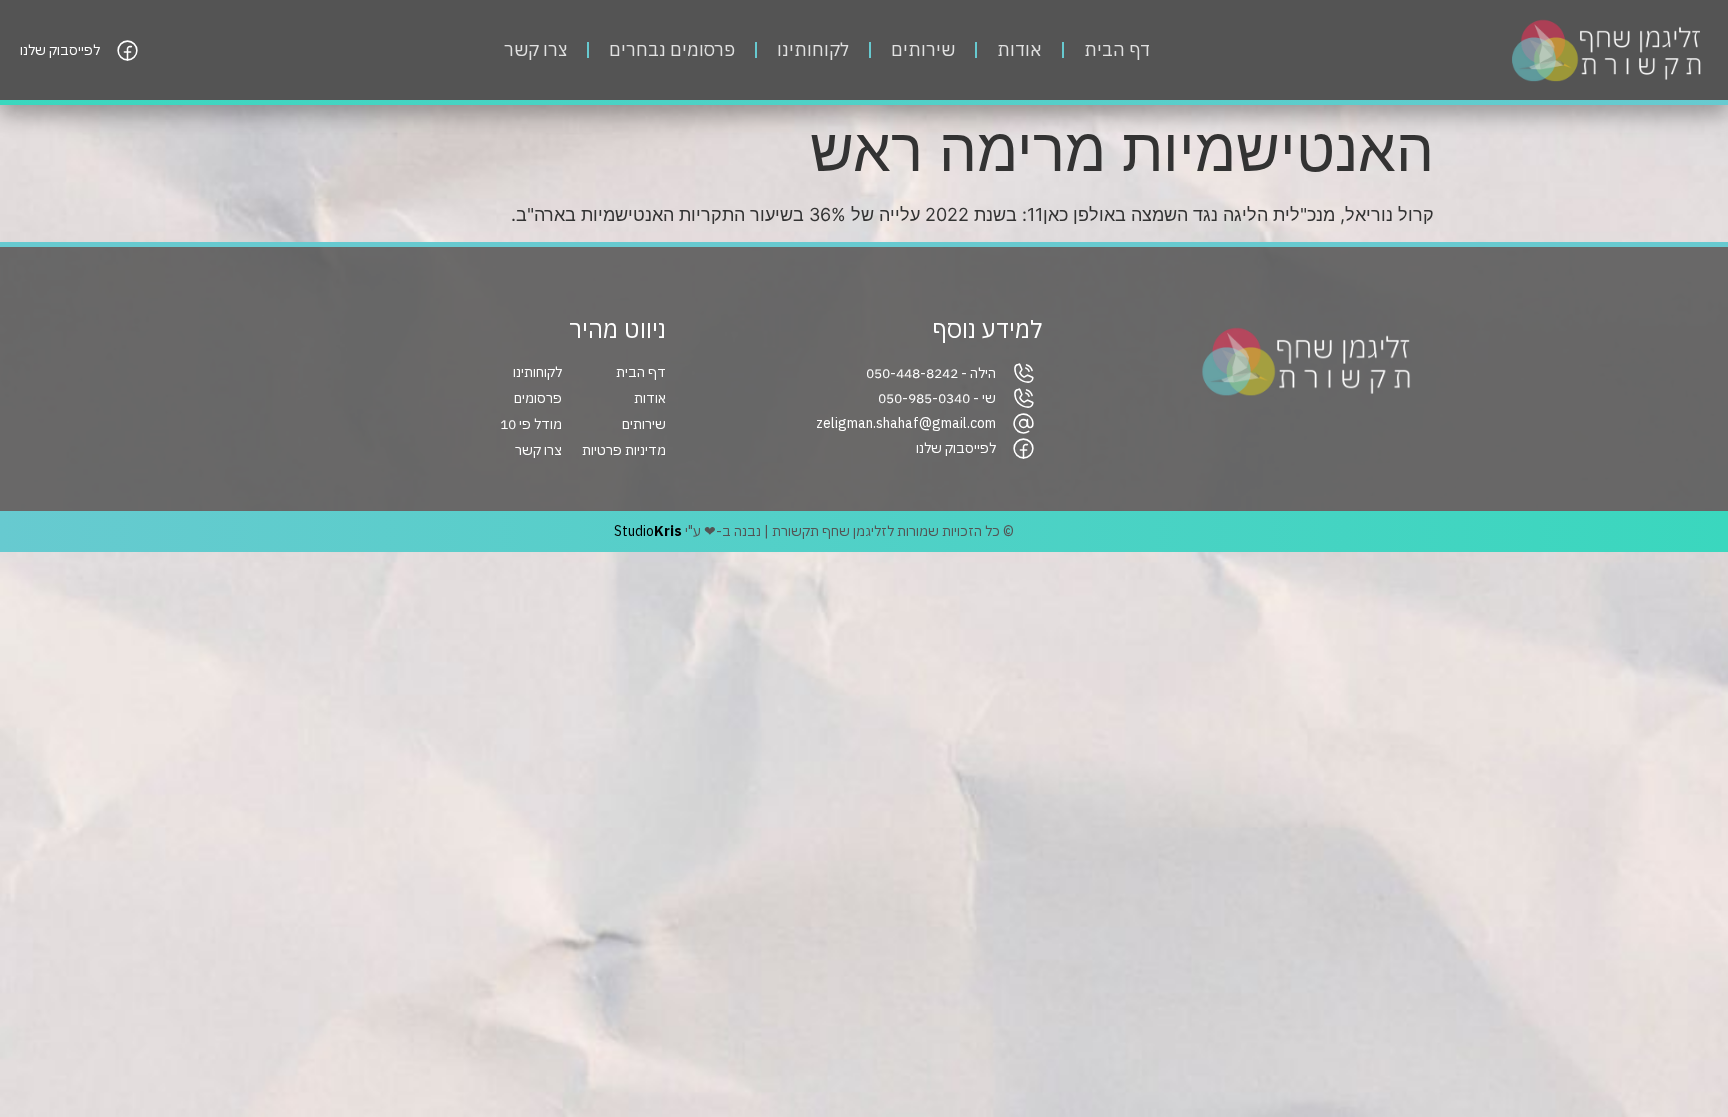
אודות (1019, 49)
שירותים (923, 49)
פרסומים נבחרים (672, 49)
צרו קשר (535, 49)
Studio (648, 531)
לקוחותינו (813, 49)
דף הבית (1117, 49)
